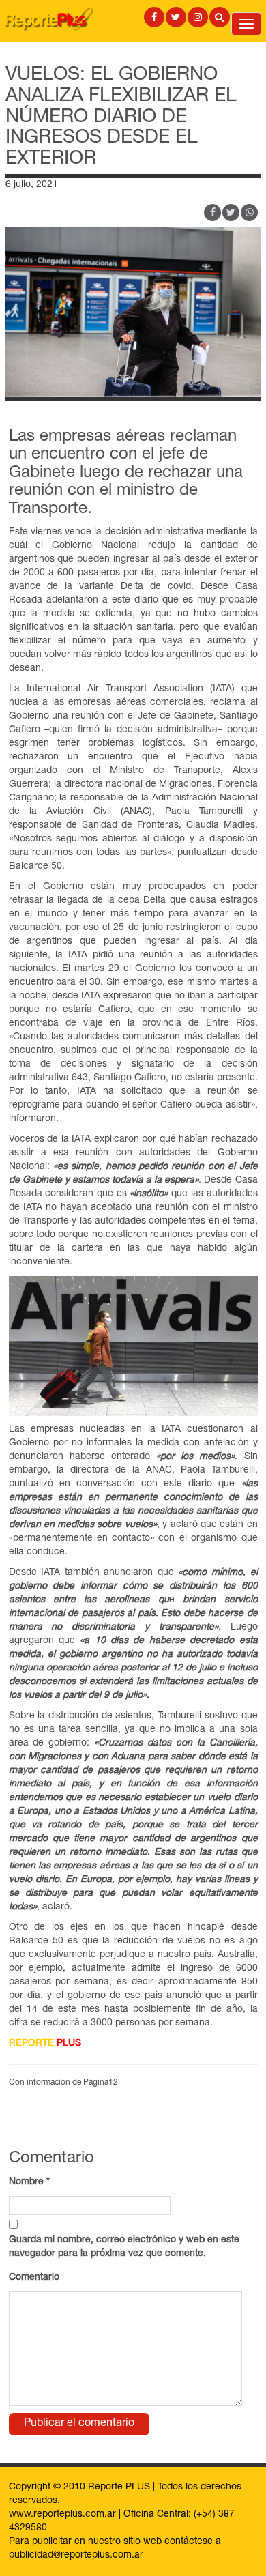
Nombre (29, 2182)
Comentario (34, 2278)
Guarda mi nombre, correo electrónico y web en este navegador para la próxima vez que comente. (124, 2247)
